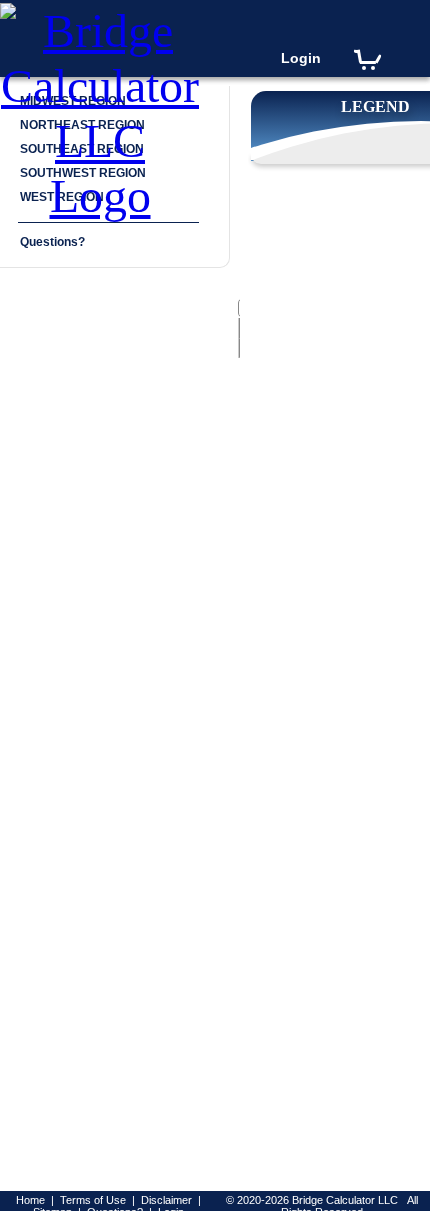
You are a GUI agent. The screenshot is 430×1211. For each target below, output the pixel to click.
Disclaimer (166, 1200)
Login (301, 58)
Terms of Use (93, 1200)
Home (30, 1200)
